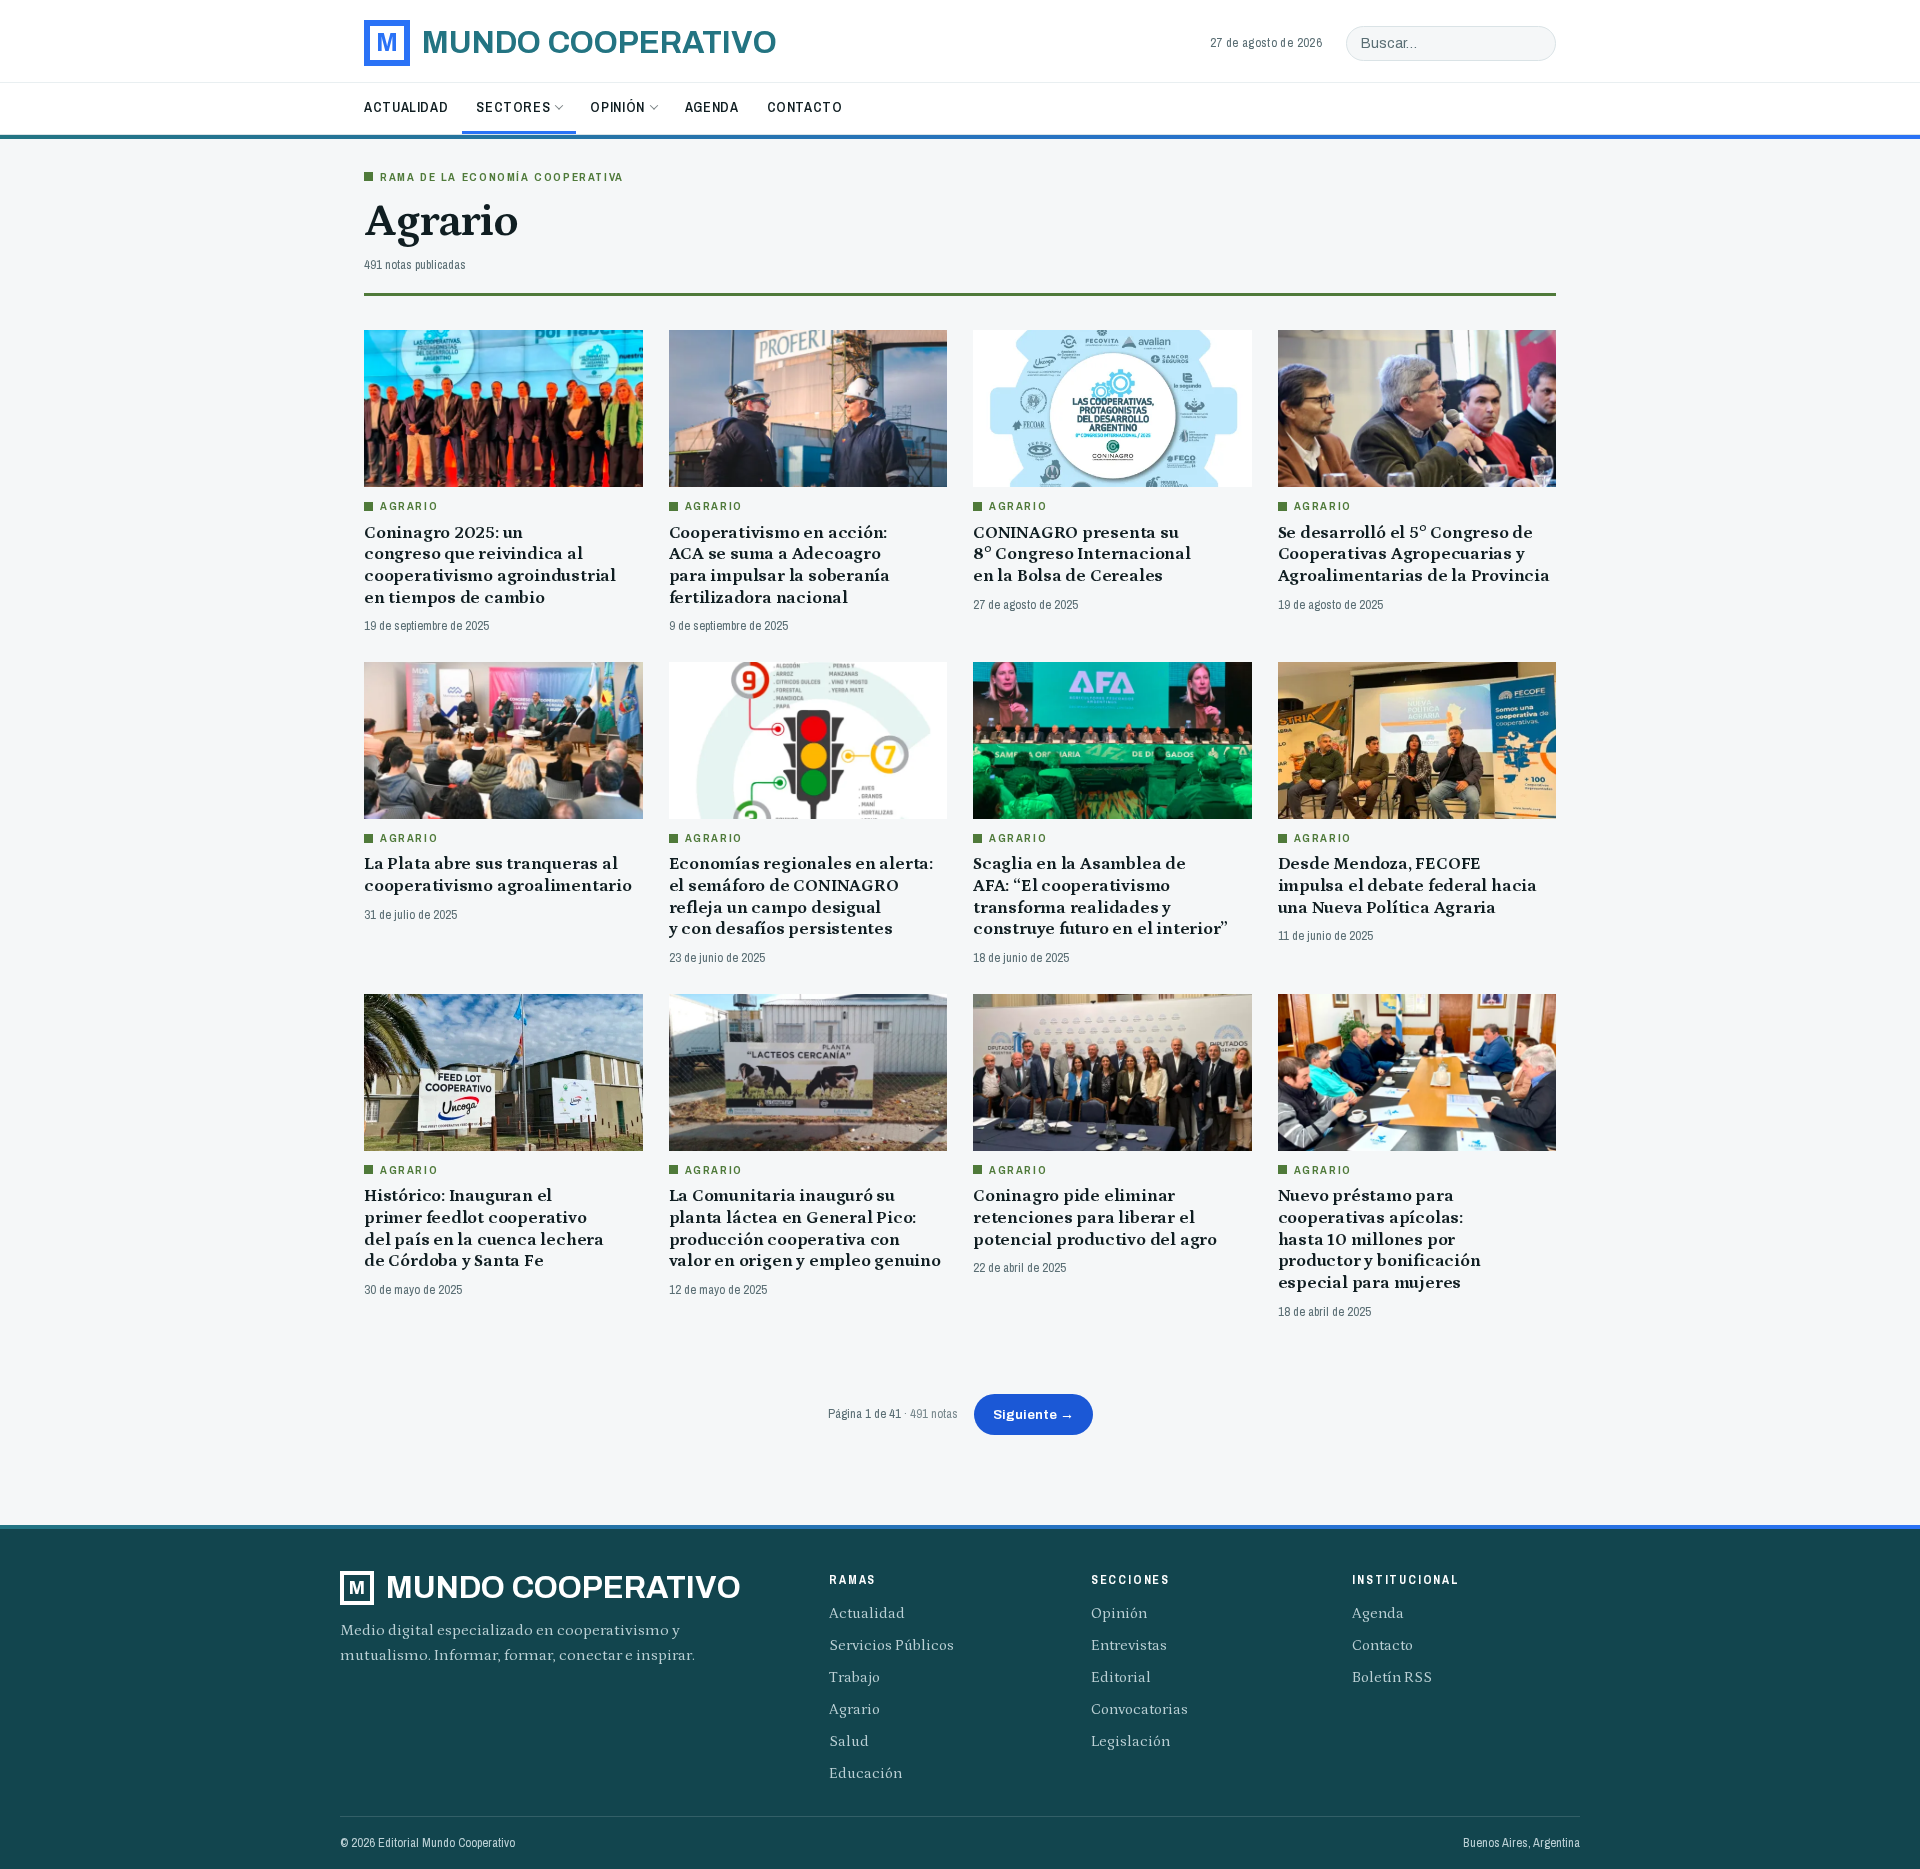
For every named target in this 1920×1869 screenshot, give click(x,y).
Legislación (1130, 1741)
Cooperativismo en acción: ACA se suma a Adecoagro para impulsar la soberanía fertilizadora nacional (780, 565)
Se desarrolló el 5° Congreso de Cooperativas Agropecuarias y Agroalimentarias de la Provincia (1414, 554)
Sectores (513, 107)
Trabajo (854, 1677)
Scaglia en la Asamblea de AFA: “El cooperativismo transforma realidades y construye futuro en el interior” (1100, 896)
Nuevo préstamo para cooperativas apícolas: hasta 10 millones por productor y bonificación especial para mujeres (1379, 1239)
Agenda (712, 107)
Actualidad (406, 107)
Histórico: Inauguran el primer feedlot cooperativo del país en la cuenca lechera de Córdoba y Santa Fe (484, 1228)
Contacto (805, 107)
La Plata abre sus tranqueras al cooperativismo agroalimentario (498, 875)
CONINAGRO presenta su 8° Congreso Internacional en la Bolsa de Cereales (1082, 554)
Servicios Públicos (891, 1645)
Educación (865, 1773)
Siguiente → (1033, 1414)
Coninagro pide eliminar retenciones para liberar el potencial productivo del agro (1095, 1217)
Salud (849, 1741)
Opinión (617, 107)
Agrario (854, 1709)
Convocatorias (1139, 1709)
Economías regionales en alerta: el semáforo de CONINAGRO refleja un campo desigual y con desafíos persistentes (801, 896)
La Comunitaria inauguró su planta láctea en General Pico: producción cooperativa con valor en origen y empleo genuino (805, 1228)
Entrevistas (1129, 1645)
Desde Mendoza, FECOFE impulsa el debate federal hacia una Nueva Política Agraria (1408, 885)
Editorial (1121, 1677)
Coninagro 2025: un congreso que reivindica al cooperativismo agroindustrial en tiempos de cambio (490, 565)
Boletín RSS (1392, 1677)
